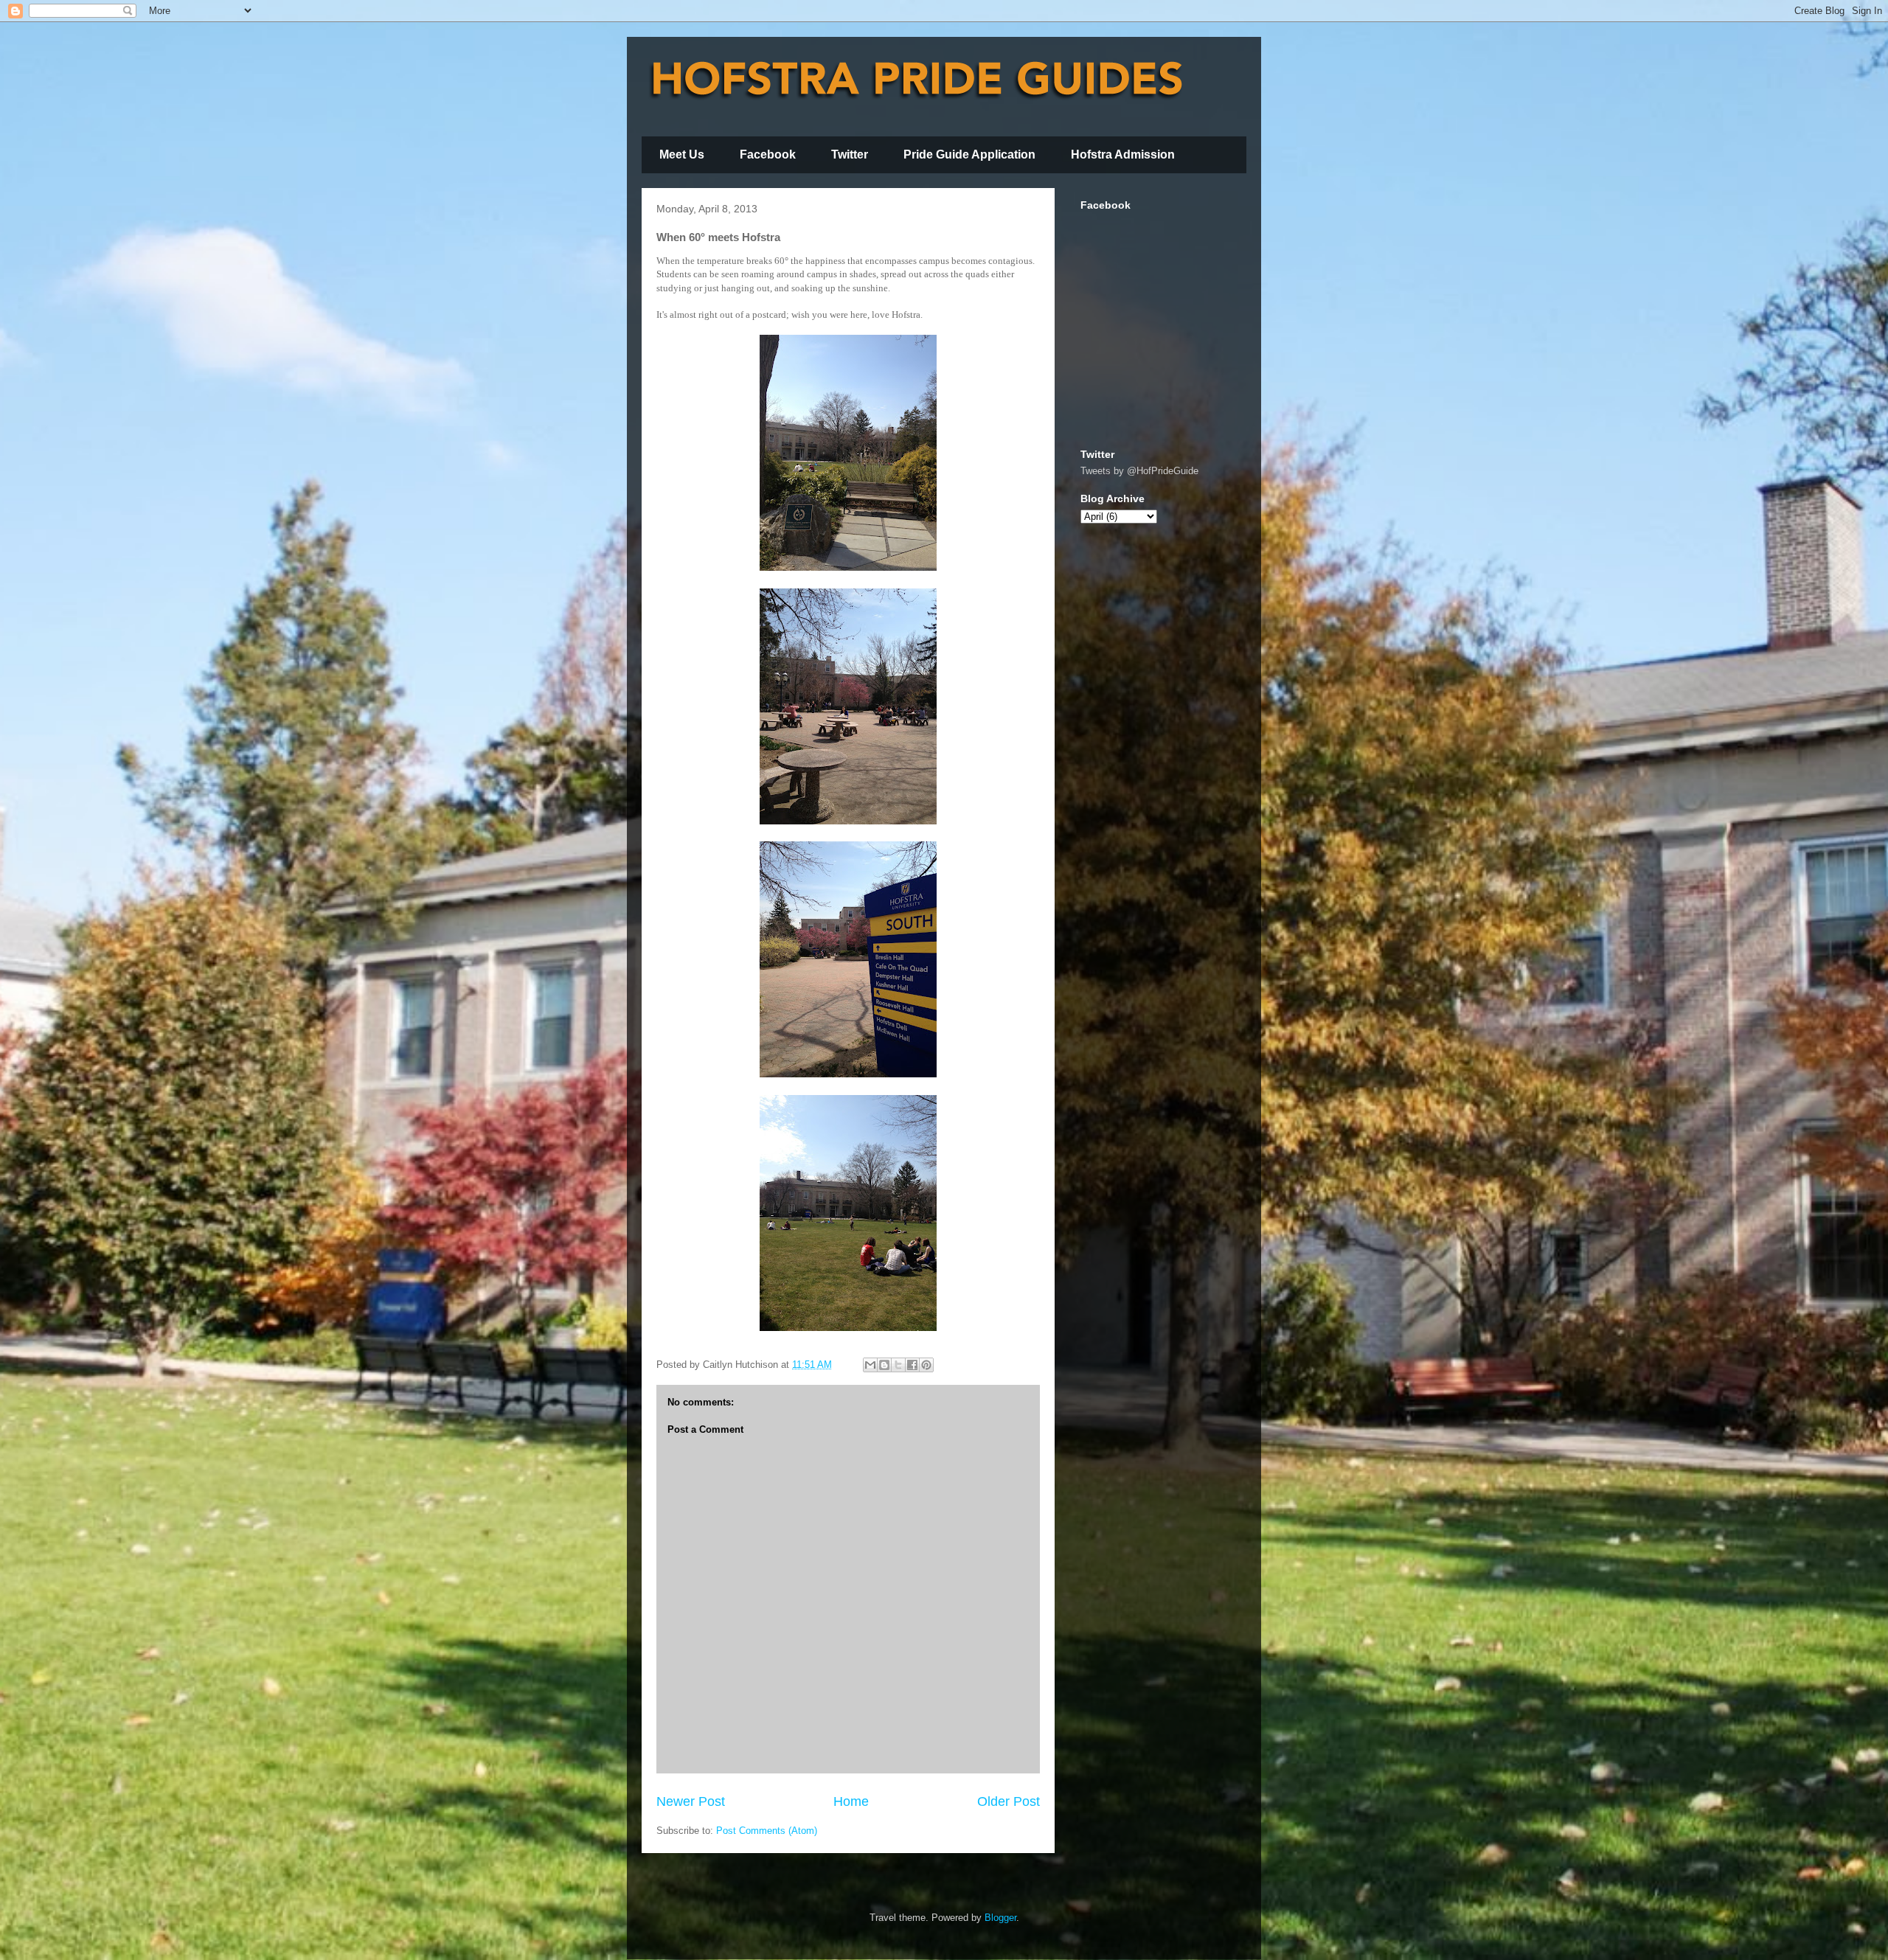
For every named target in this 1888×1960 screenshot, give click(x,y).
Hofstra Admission (1123, 154)
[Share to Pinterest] (926, 1365)
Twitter (850, 154)
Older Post (1009, 1801)
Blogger (1000, 1918)
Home (851, 1801)
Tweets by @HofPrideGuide (1139, 471)
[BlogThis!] (884, 1365)
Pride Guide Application (969, 154)
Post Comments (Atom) (767, 1831)
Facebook (768, 154)
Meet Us (682, 154)
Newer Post (691, 1801)
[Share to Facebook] (912, 1365)
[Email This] (870, 1365)
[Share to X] (898, 1365)
